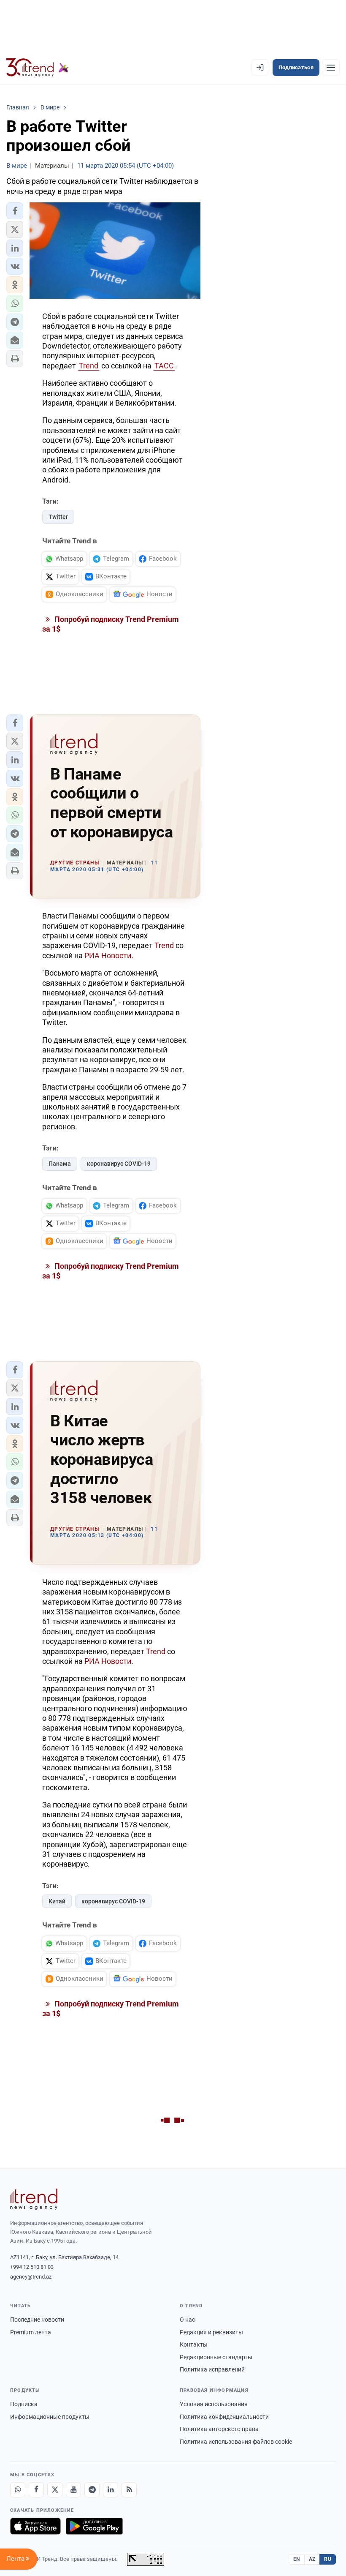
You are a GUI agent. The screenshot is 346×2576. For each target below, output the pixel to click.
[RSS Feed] (129, 2490)
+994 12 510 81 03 (32, 2267)
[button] (15, 211)
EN (297, 2559)
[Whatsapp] (18, 2490)
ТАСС (164, 366)
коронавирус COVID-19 (119, 1164)
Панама (60, 1164)
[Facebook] (36, 2490)
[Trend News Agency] (34, 2199)
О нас (187, 2320)
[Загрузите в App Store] (35, 2526)
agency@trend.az (31, 2277)
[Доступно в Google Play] (94, 2526)
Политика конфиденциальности (224, 2417)
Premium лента (31, 2332)
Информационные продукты (50, 2417)
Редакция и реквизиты (211, 2332)
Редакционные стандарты (216, 2357)
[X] (55, 2490)
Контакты (194, 2344)
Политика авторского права (219, 2429)
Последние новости (37, 2320)
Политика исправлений (212, 2369)
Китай (57, 1901)
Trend (89, 366)
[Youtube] (73, 2490)
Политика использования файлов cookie (236, 2442)
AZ (312, 2559)
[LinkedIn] (111, 2490)
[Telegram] (92, 2490)
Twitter (58, 517)
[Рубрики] (331, 68)
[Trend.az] (38, 68)
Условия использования (214, 2404)
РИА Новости (108, 955)
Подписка (24, 2404)
